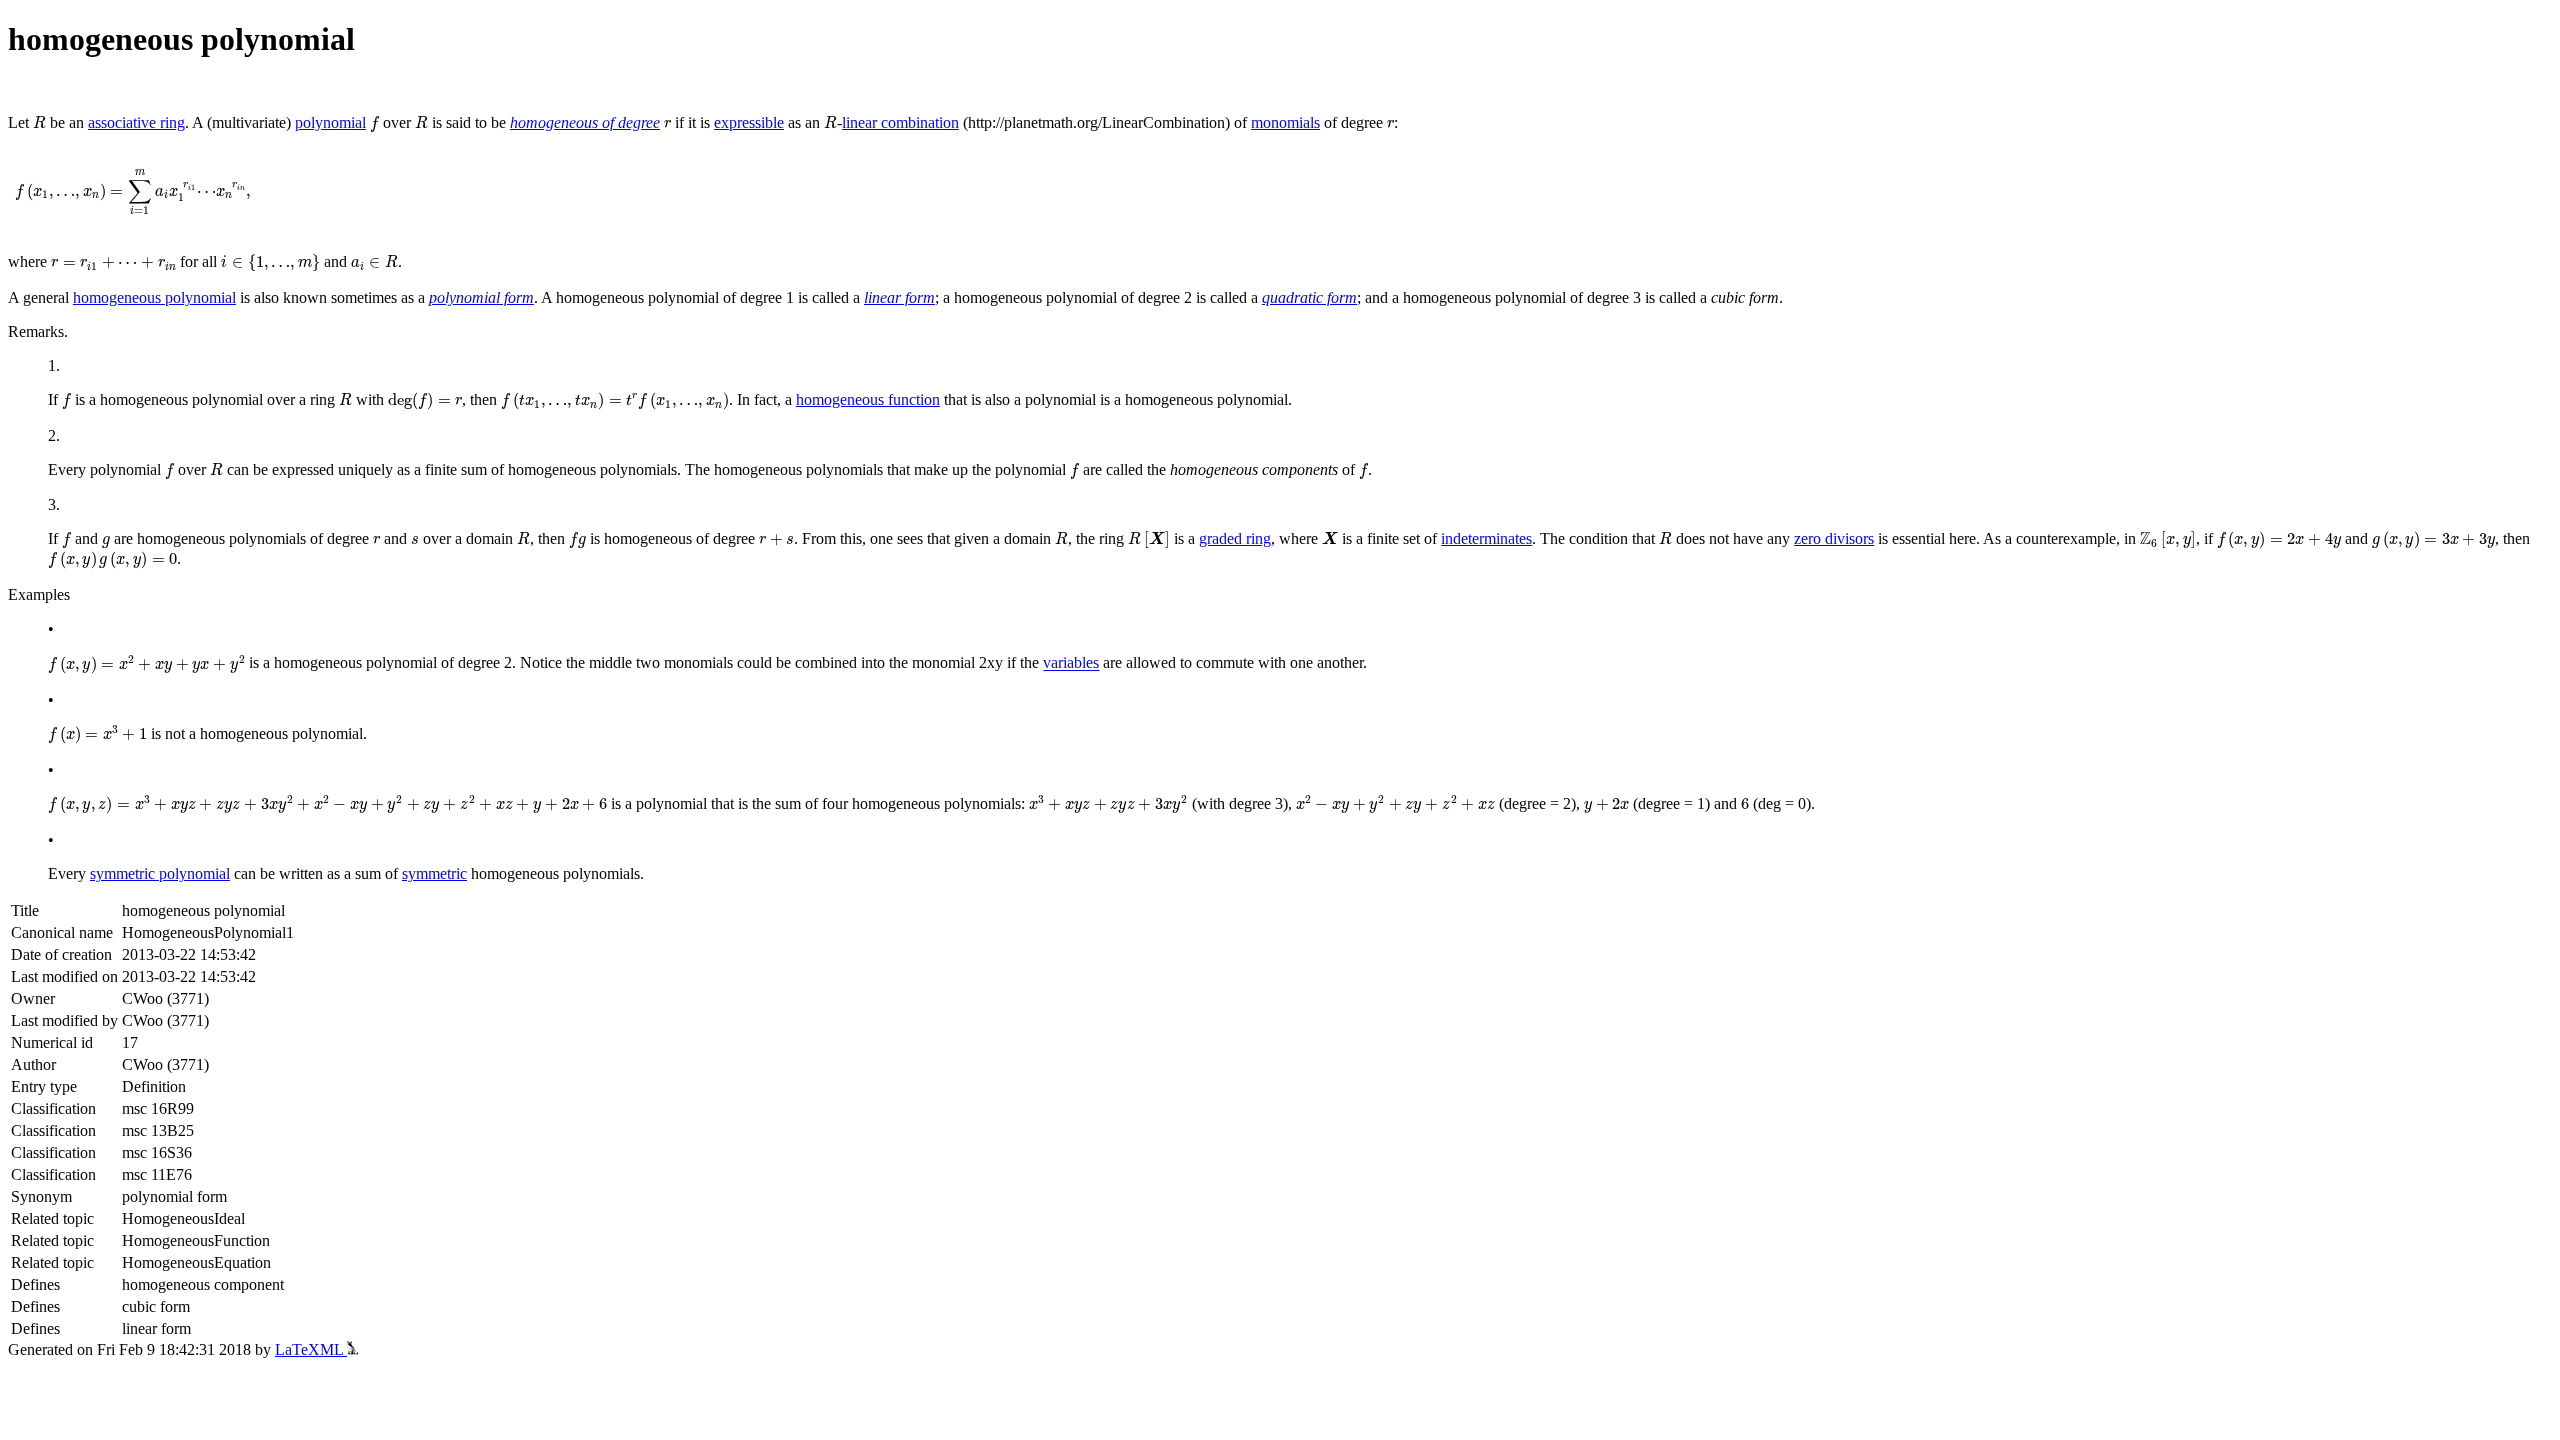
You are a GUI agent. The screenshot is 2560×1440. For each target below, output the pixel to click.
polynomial (330, 122)
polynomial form (481, 297)
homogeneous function (868, 399)
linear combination (900, 122)
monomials (1285, 122)
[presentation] (39, 122)
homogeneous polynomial (154, 297)
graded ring (1235, 538)
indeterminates (1486, 538)
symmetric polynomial (160, 873)
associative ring (136, 122)
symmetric (434, 873)
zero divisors (1834, 538)
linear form (899, 297)
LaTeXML (311, 1349)
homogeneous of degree (585, 122)
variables (1071, 663)
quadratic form (1309, 297)
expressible (749, 122)
